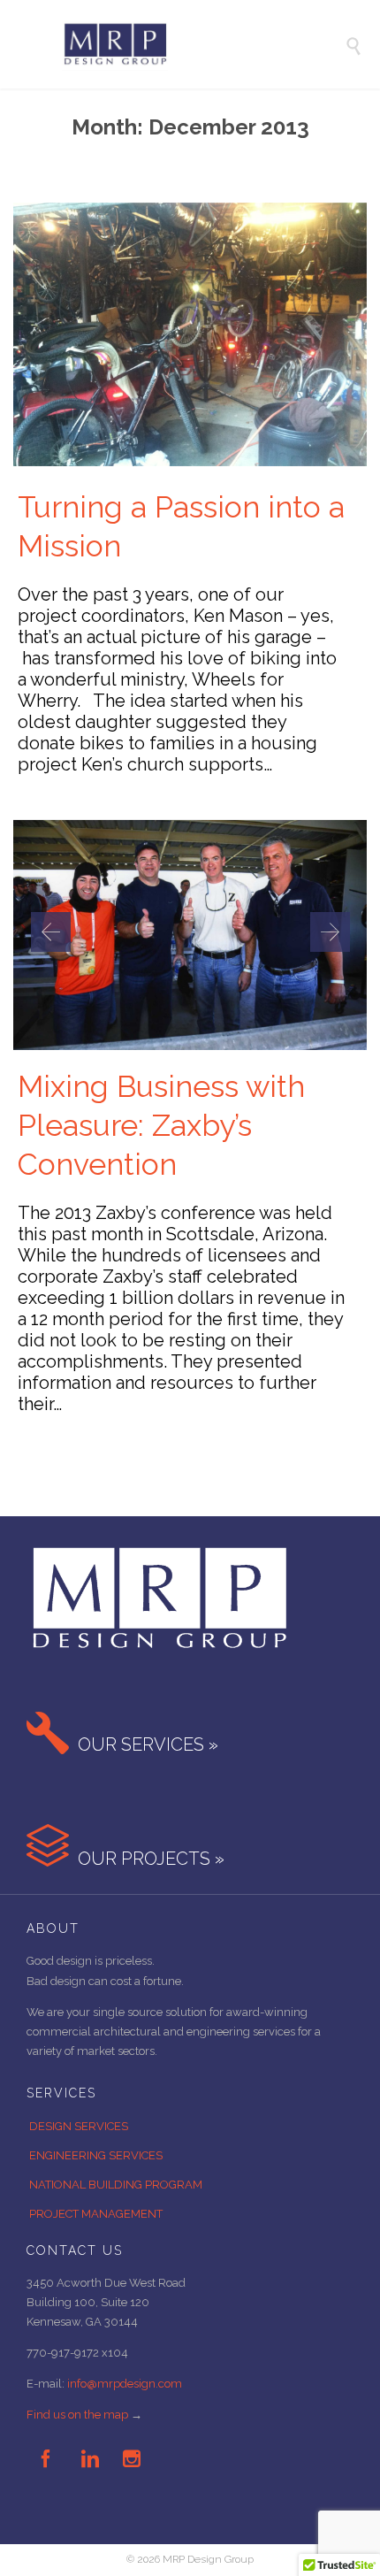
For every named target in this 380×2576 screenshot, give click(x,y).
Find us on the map (77, 2415)
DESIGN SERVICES (79, 2126)
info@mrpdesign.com (125, 2384)
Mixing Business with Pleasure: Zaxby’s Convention (161, 1125)
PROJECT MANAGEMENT (96, 2214)
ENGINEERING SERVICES (96, 2155)
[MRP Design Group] (203, 44)
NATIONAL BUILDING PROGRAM (116, 2185)
